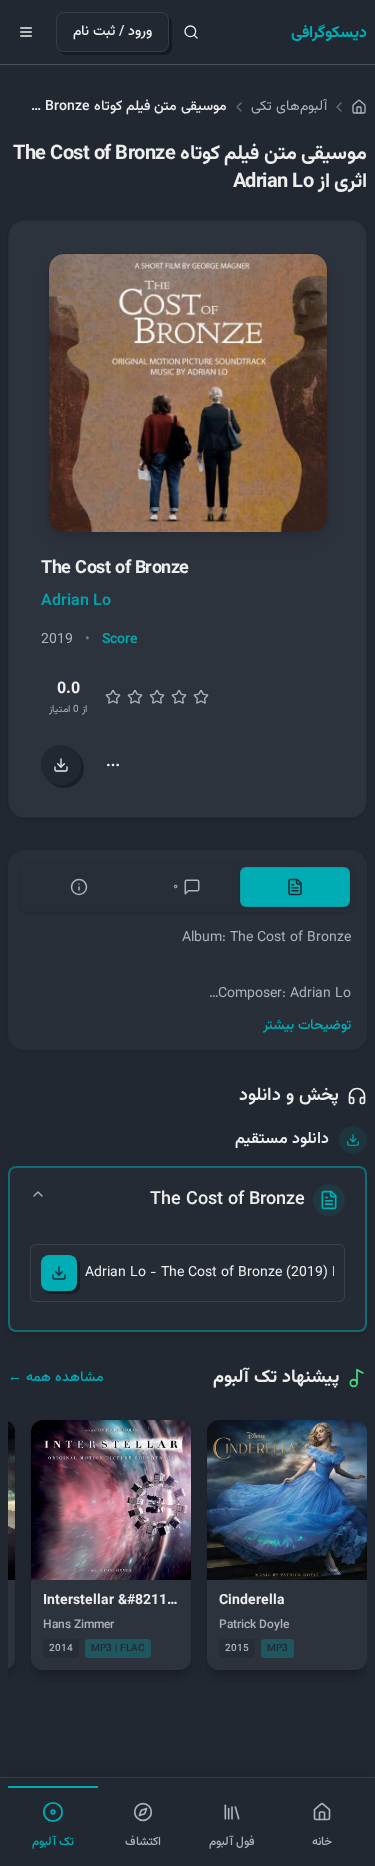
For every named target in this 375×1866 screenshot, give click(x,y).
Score (120, 640)
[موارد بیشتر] (113, 765)
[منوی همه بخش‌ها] (26, 32)
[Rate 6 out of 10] (157, 697)
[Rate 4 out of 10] (135, 697)
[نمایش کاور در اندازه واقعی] (188, 393)
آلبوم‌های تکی (289, 107)
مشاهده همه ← (56, 1378)
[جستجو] (191, 32)
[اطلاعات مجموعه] (79, 887)
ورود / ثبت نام (112, 32)
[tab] (295, 887)
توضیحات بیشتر (307, 1026)
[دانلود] (59, 1273)
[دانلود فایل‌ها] (61, 765)
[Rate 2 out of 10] (113, 697)
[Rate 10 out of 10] (201, 697)
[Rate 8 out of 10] (179, 697)
